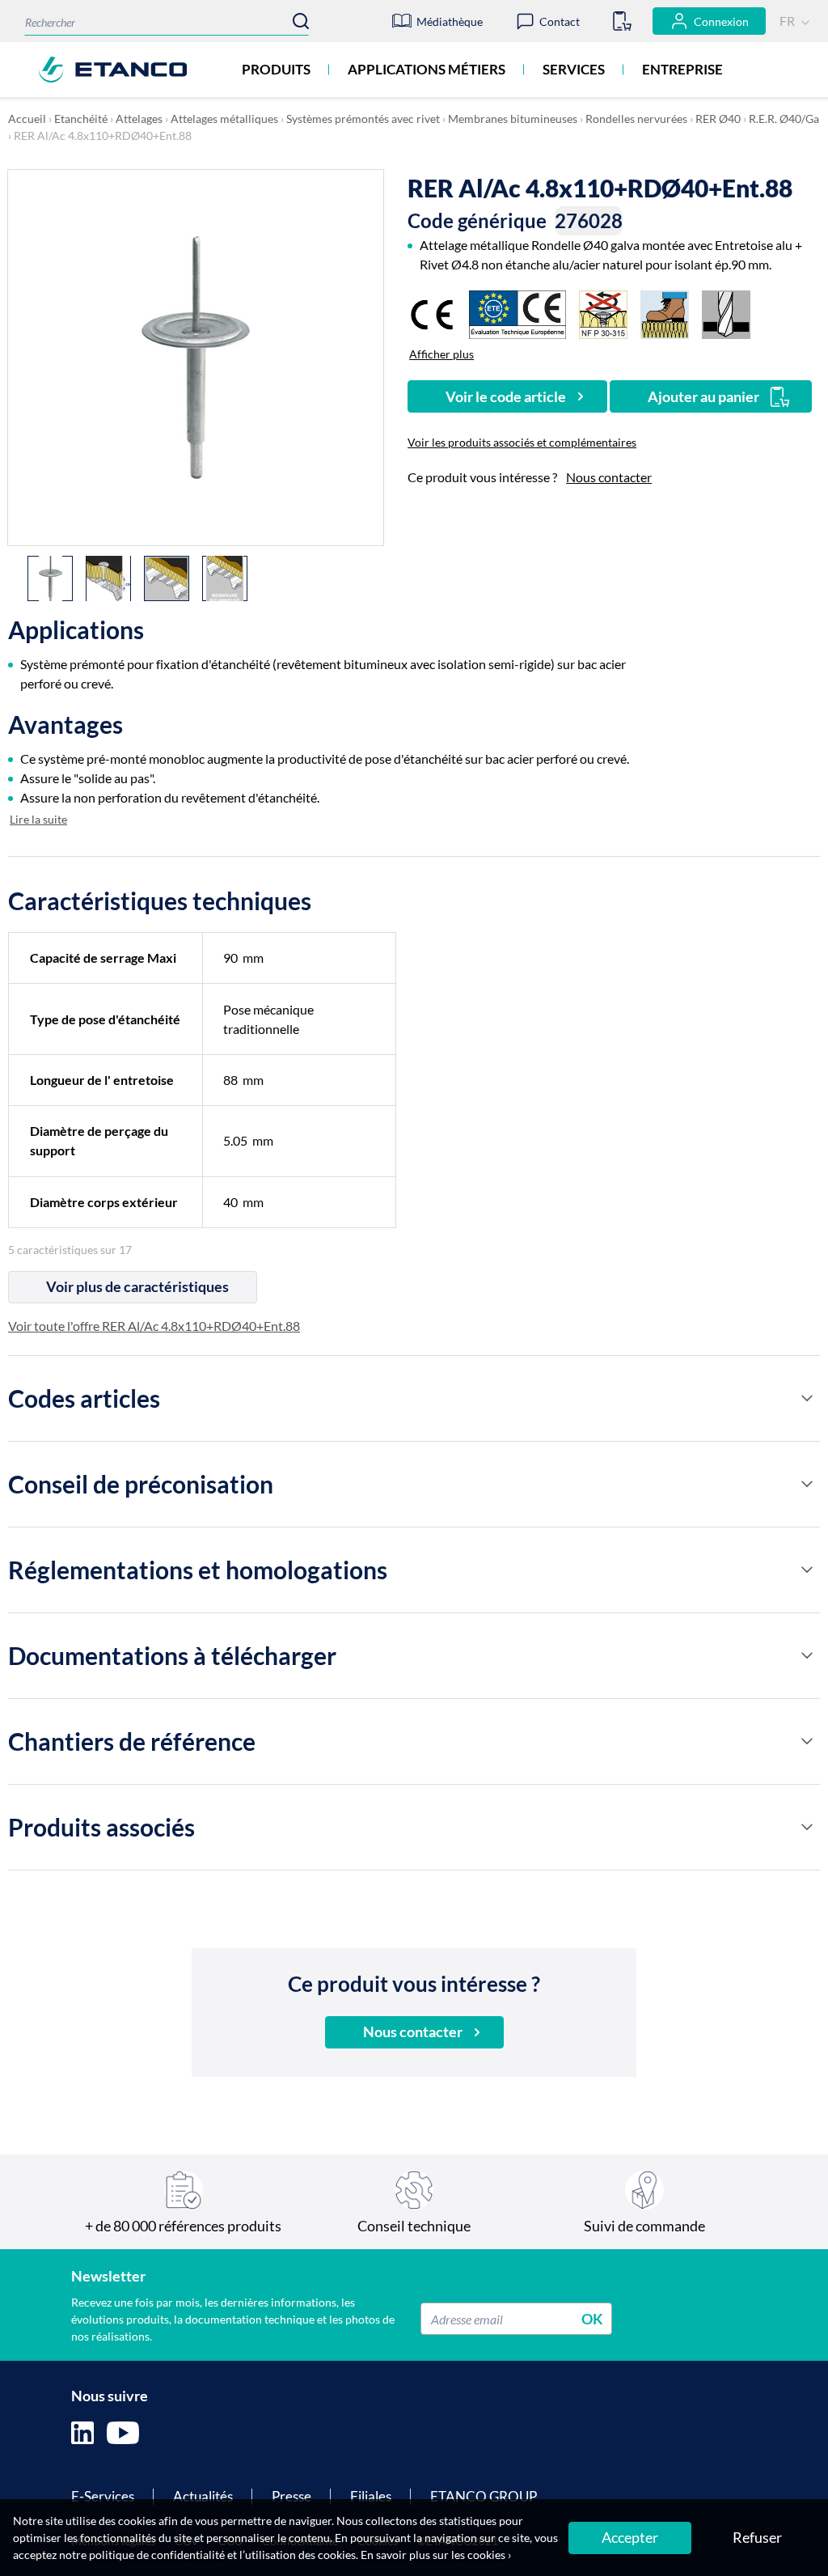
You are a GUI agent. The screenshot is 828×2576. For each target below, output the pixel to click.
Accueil (27, 119)
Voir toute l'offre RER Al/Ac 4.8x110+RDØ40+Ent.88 (154, 1326)
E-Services (103, 2496)
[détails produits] (807, 1398)
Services (574, 69)
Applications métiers (427, 69)
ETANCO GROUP (484, 2496)
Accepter (630, 2537)
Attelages (139, 119)
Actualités (203, 2496)
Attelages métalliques (224, 119)
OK (592, 2319)
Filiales (371, 2496)
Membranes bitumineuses (513, 119)
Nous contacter (609, 477)
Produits (276, 69)
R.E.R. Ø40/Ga (784, 119)
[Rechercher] (301, 21)
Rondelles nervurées (636, 119)
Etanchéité (81, 119)
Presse (291, 2496)
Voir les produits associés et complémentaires (522, 442)
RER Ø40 (718, 119)
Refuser (757, 2537)
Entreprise (682, 69)
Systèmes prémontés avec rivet (363, 119)
